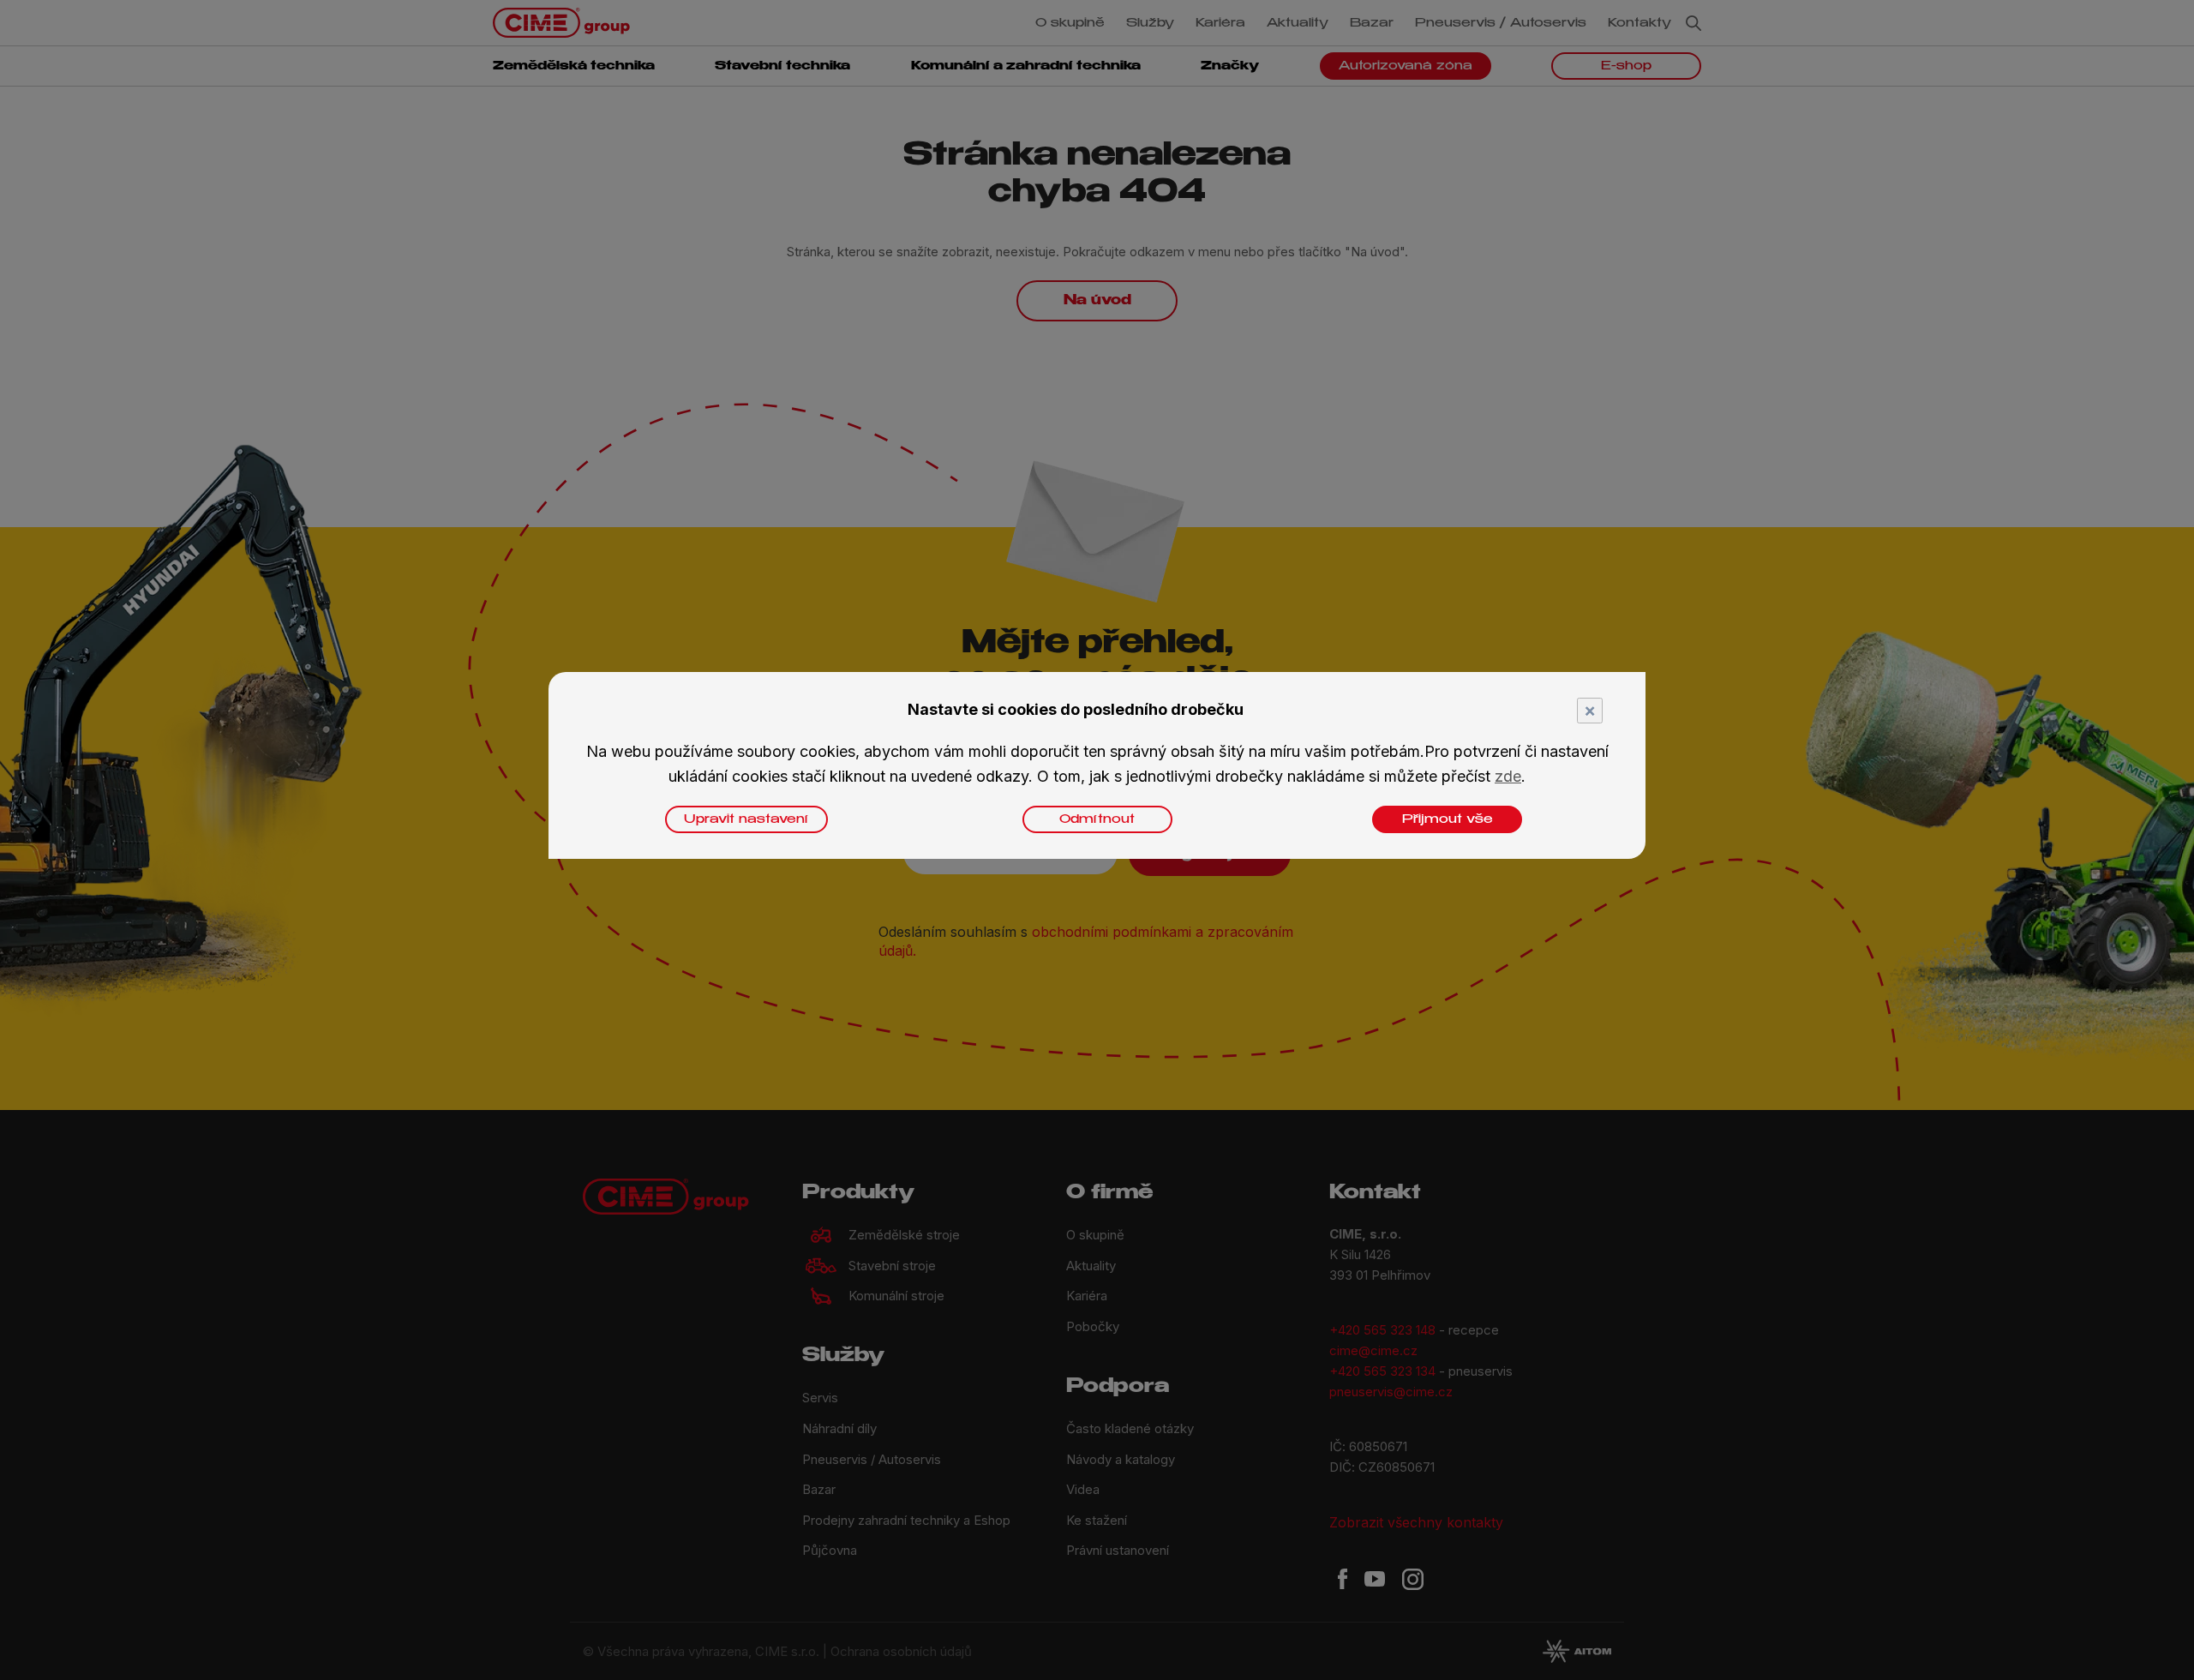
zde (1508, 776)
